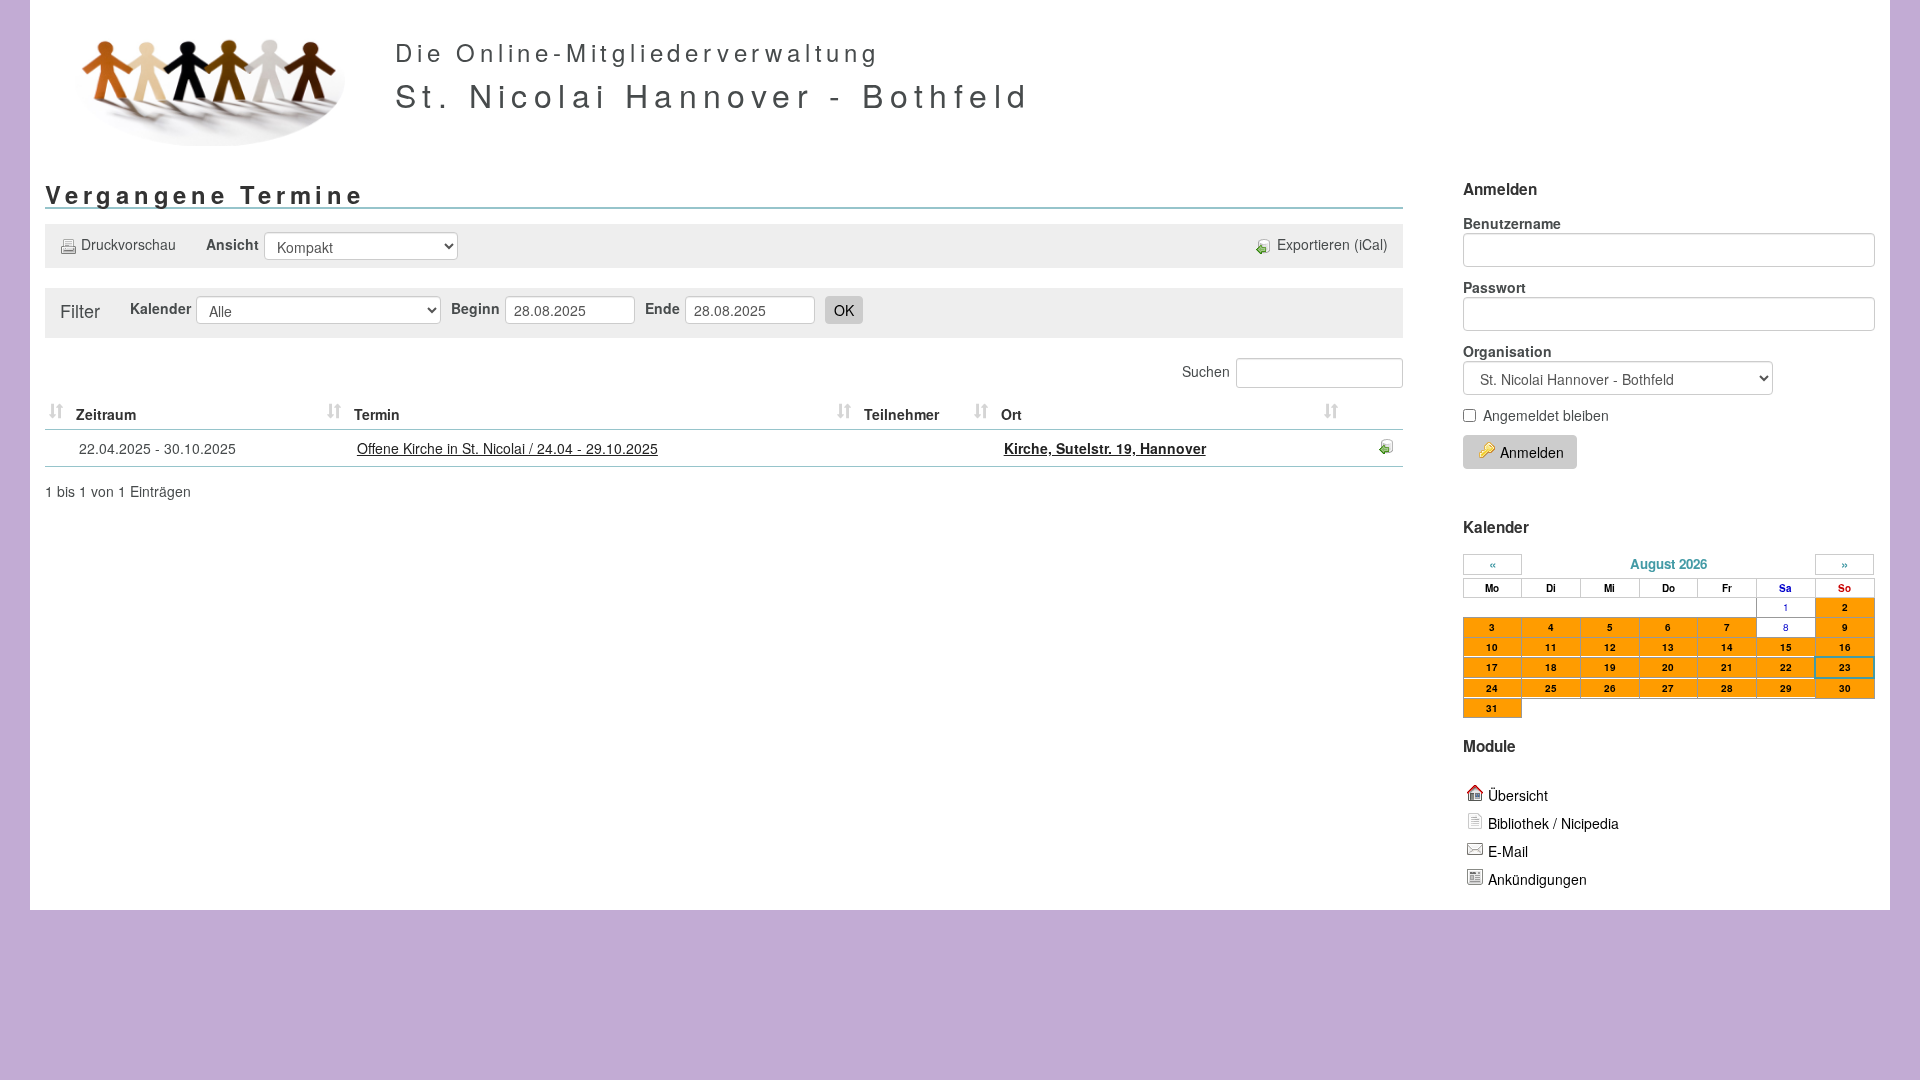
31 (1492, 708)
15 (1786, 647)
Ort (1011, 414)
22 (1786, 667)
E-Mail (1508, 851)
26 (1610, 688)
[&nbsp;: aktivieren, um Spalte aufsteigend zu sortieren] (58, 414)
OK (844, 310)
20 (1668, 667)
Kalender (160, 308)
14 (1727, 647)
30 (1845, 688)
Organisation (1507, 351)
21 (1727, 667)
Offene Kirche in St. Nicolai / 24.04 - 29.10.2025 (507, 448)
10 (1492, 647)
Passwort (1494, 287)
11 (1551, 647)
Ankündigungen (1537, 879)
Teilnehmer (901, 414)
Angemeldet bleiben (1546, 415)
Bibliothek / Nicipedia (1553, 823)
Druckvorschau (128, 244)
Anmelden (1532, 452)
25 (1551, 688)
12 (1610, 647)
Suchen (1206, 371)
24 (1492, 688)
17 (1492, 667)
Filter (80, 310)
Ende (662, 308)
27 (1668, 688)
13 (1668, 647)
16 (1845, 647)
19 (1610, 667)
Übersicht (1518, 795)
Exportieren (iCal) (1332, 244)
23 (1845, 667)
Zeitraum (106, 414)
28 (1727, 688)
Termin (377, 414)
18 (1551, 667)
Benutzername (1512, 223)
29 (1786, 688)
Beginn (475, 308)
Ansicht (232, 244)
